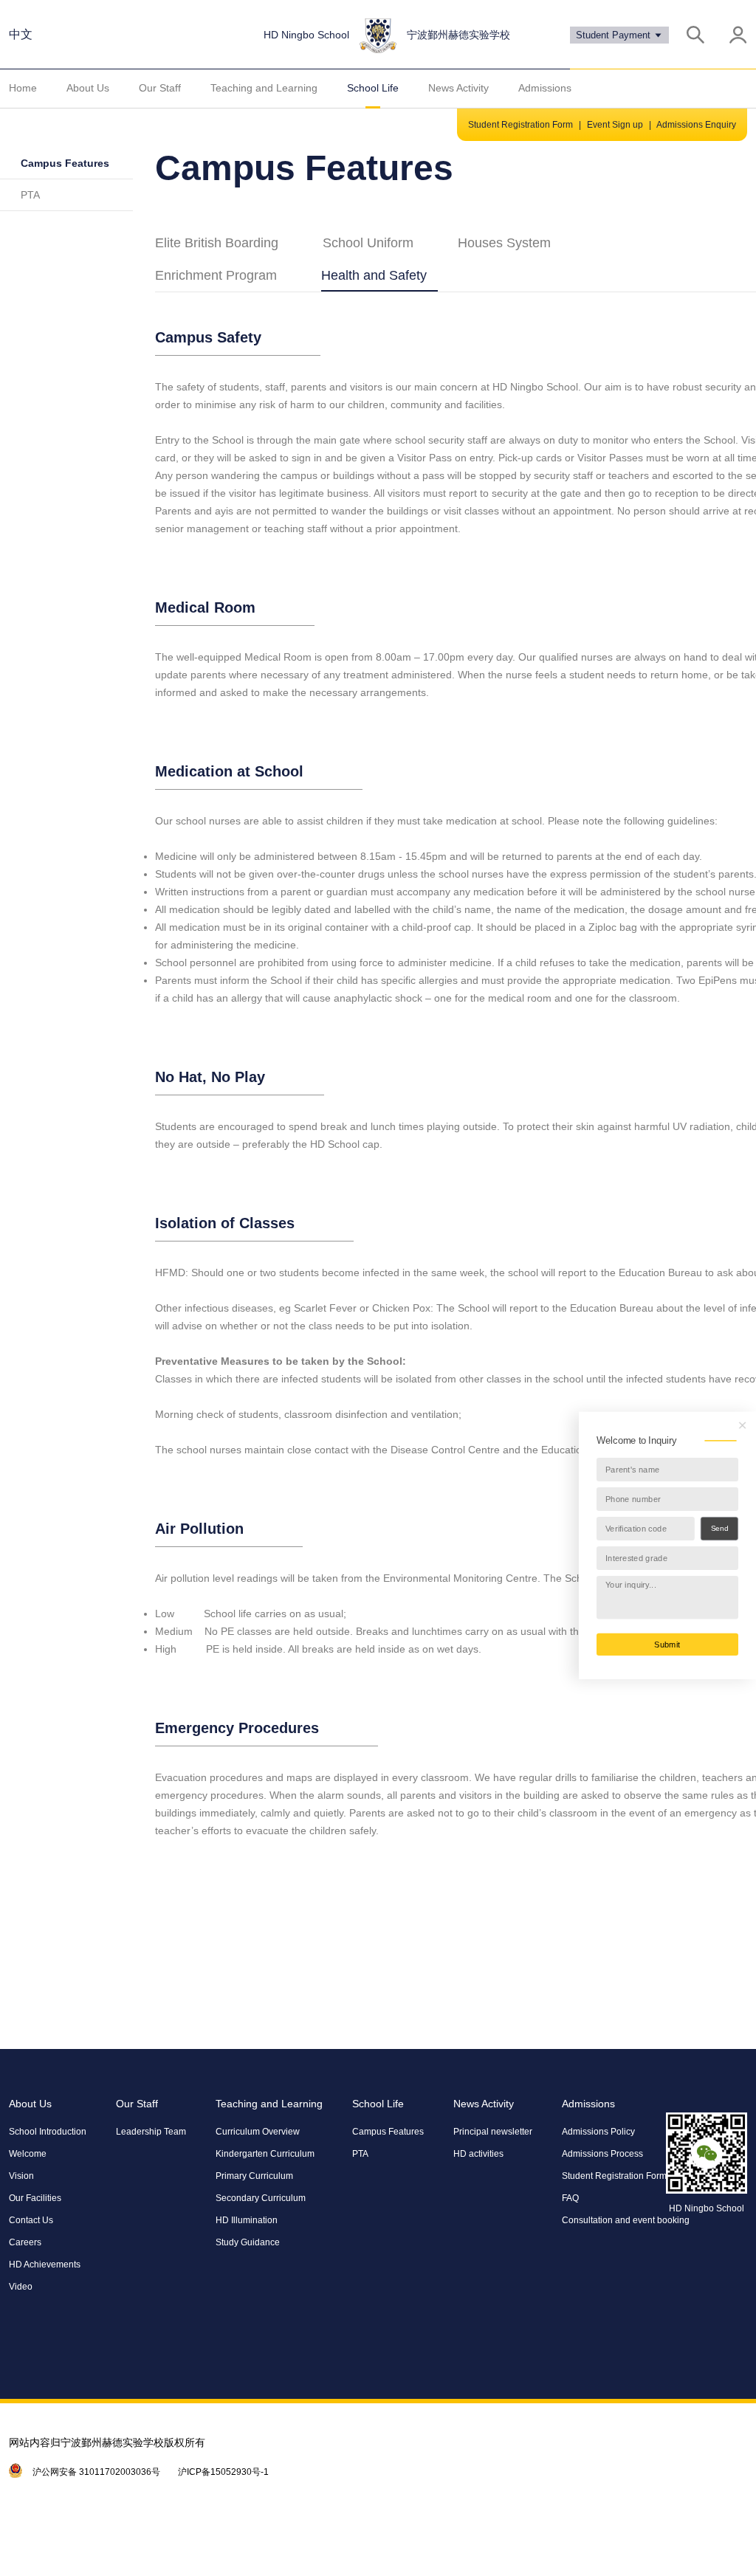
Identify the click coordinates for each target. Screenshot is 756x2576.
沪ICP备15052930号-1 (223, 2472)
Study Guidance (248, 2242)
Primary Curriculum (254, 2176)
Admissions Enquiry (696, 125)
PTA (30, 195)
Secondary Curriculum (261, 2198)
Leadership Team (151, 2132)
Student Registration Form (520, 125)
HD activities (478, 2154)
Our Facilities (35, 2198)
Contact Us (31, 2220)
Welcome (28, 2154)
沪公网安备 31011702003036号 (96, 2472)
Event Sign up (615, 125)
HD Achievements (45, 2265)
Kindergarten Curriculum (265, 2154)
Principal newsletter (493, 2132)
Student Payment (615, 35)
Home (23, 88)
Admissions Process (602, 2154)
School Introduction (48, 2132)
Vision (21, 2176)
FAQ (570, 2198)
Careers (25, 2242)
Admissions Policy (598, 2132)
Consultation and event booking (626, 2220)
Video (21, 2287)
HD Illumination (247, 2220)
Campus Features (65, 163)
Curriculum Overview (258, 2132)
